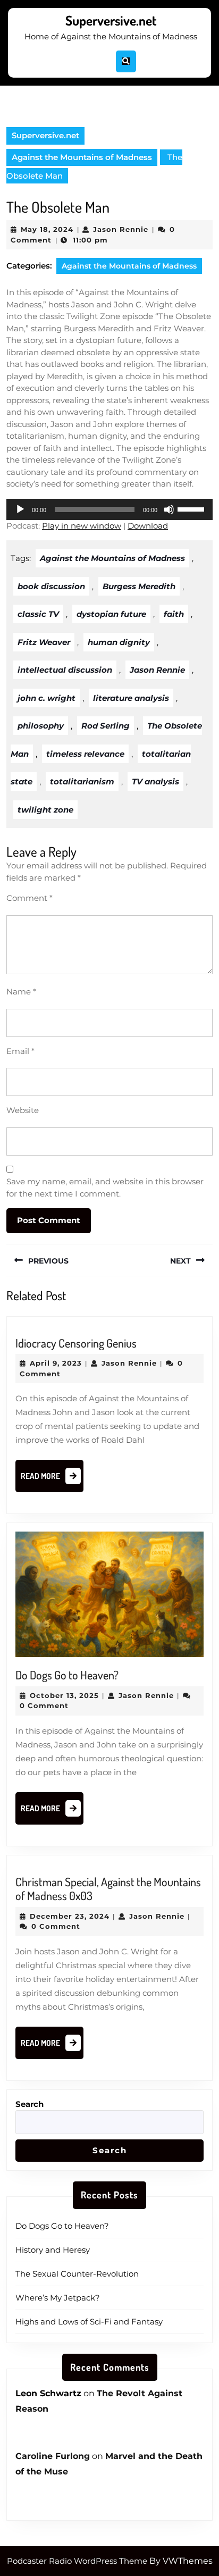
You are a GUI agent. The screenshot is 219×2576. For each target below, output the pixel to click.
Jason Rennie (121, 229)
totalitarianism (82, 781)
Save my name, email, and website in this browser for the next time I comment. (105, 1187)
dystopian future (111, 614)
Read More (52, 1479)
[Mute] (169, 509)
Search (30, 2104)
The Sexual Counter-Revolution (77, 2274)
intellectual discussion (65, 670)
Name (21, 992)
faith (174, 614)
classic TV (38, 614)
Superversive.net (111, 20)
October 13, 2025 (64, 1695)
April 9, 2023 (56, 1363)
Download (148, 526)
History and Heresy (53, 2250)
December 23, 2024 (70, 1916)
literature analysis (131, 698)
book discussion (51, 586)
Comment (30, 898)
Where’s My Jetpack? (58, 2298)
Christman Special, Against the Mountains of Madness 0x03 (108, 1888)
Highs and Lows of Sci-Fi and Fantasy (89, 2322)
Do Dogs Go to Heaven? (67, 1675)
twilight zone (45, 810)
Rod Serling (106, 726)
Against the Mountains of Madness (82, 157)
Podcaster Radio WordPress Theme (77, 2561)
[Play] (20, 509)
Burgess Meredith (139, 586)
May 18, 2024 (47, 229)
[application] (109, 509)
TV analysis (155, 781)
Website (23, 1110)
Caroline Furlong (53, 2456)
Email (20, 1051)
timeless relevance (85, 754)
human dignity (119, 642)
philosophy (41, 726)
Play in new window (82, 526)
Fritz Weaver (44, 642)
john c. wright (47, 698)
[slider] (192, 508)
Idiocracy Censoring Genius (76, 1343)
